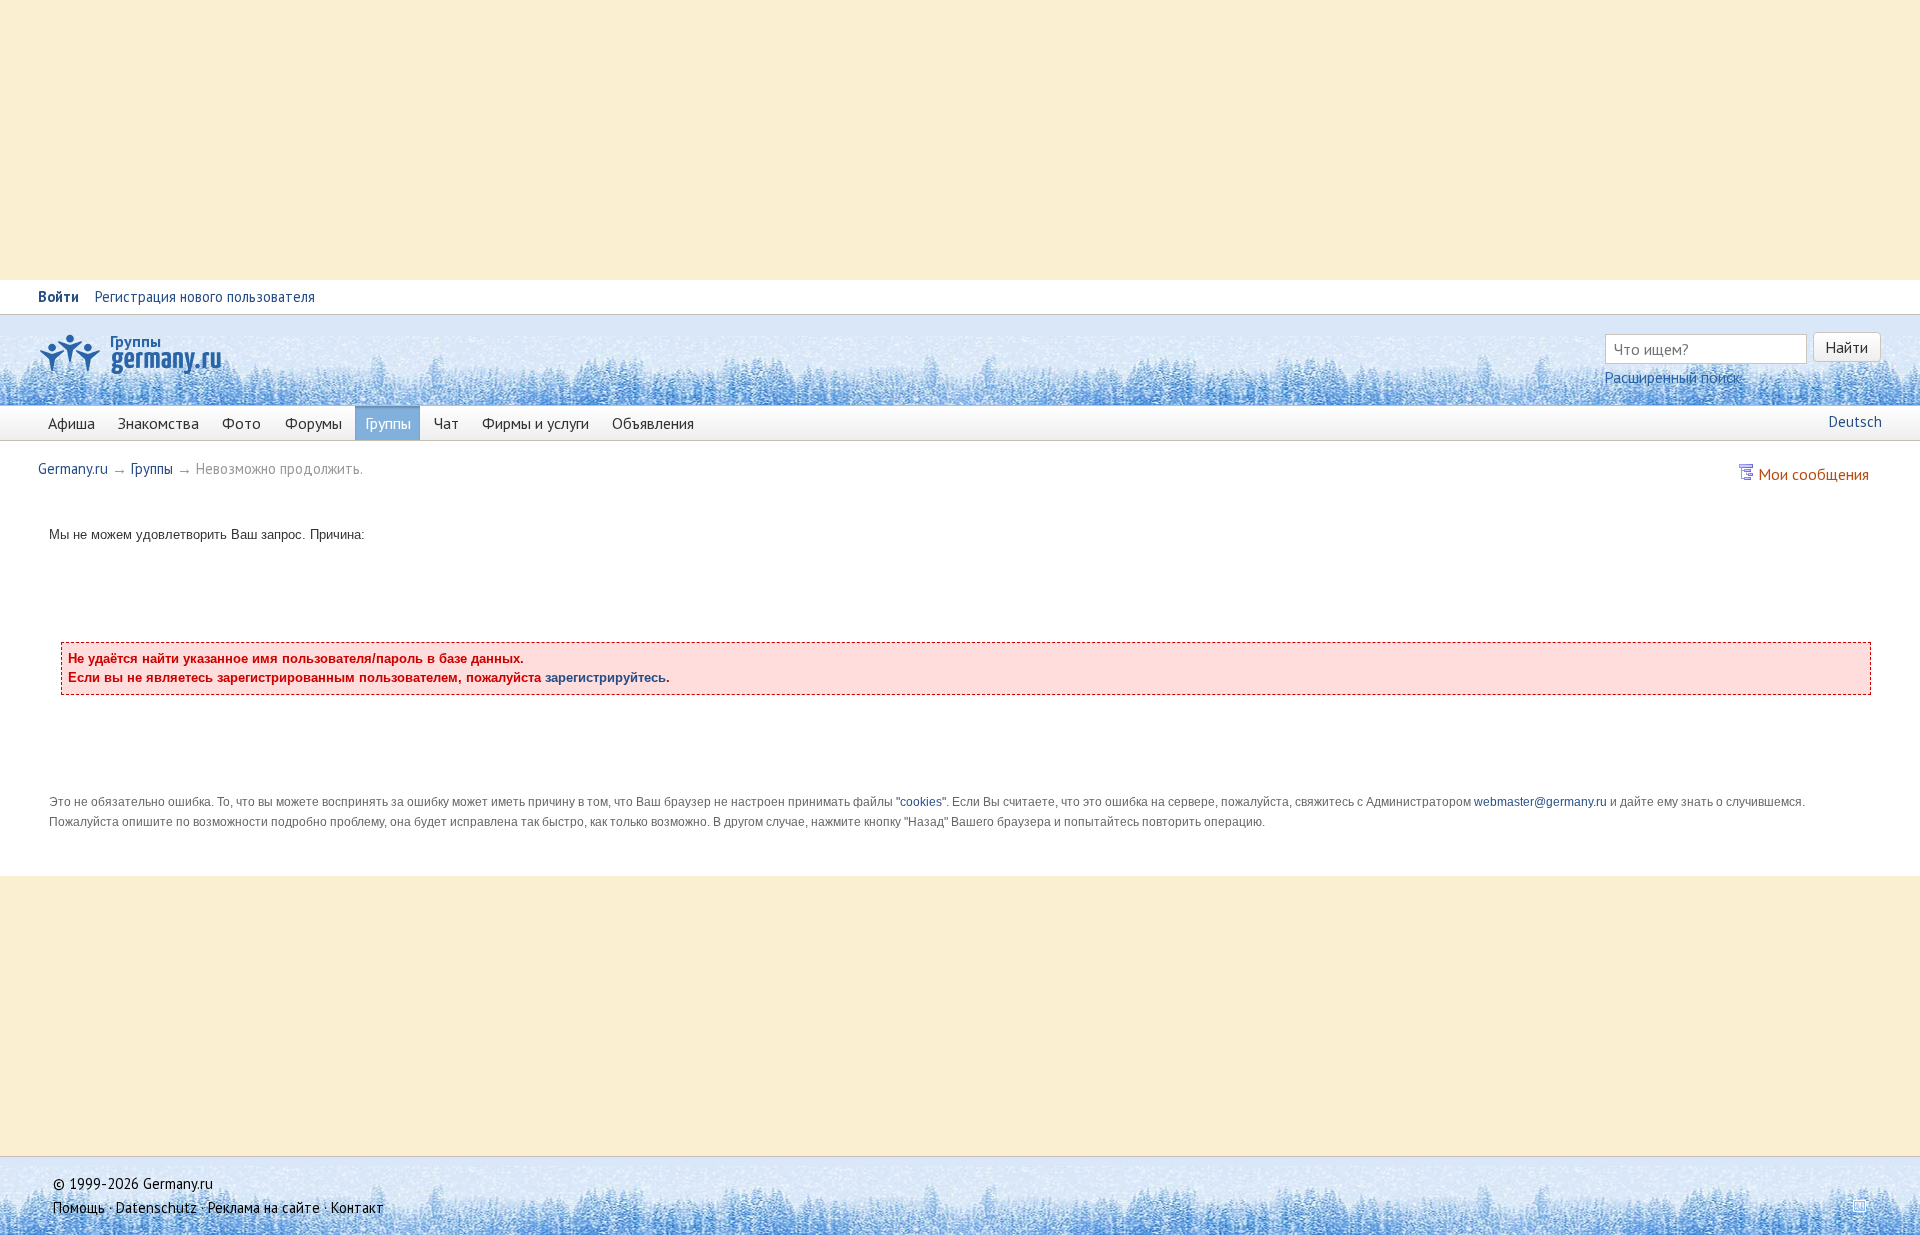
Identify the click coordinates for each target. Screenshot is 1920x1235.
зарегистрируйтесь (605, 677)
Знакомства (158, 423)
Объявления (653, 423)
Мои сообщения (1811, 474)
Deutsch (1855, 421)
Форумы (313, 423)
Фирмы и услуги (535, 423)
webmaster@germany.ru (1540, 802)
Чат (446, 423)
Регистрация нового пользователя (205, 296)
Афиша (71, 423)
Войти (58, 296)
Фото (241, 423)
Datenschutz (156, 1207)
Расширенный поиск (1672, 377)
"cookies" (921, 802)
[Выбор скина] (1853, 1207)
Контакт (357, 1207)
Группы (135, 341)
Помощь (79, 1207)
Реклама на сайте (264, 1207)
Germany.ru (73, 468)
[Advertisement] (600, 140)
